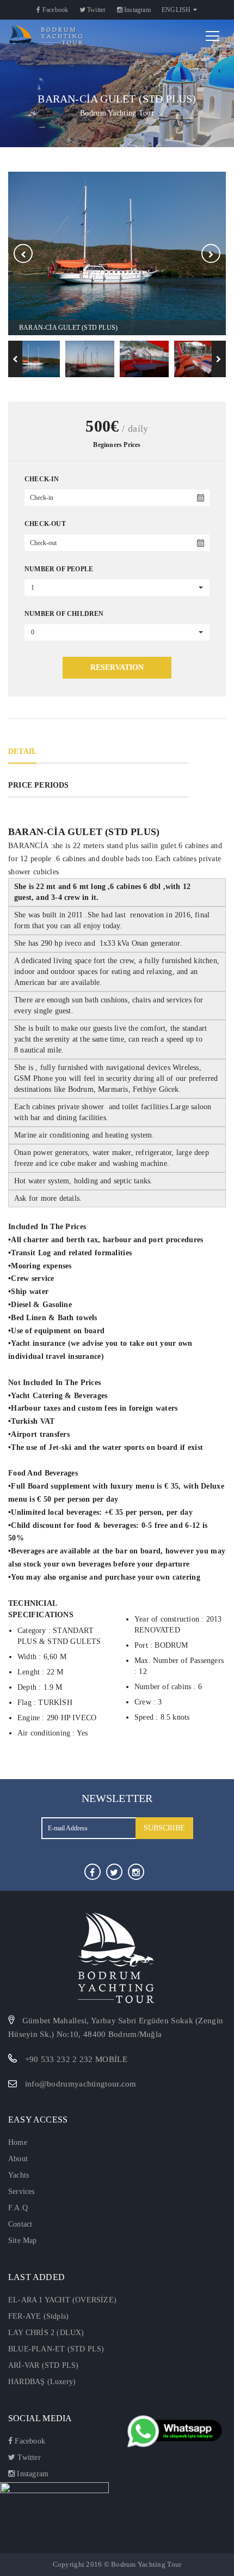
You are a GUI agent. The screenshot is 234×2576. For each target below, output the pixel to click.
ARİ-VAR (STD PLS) (43, 2365)
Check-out (45, 524)
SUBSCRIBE (164, 1828)
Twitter (96, 10)
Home (18, 2142)
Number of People (59, 569)
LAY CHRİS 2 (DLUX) (46, 2333)
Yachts (19, 2175)
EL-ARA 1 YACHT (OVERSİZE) (62, 2300)
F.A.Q (18, 2208)
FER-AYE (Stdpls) (38, 2316)
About (18, 2159)
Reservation (117, 667)
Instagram (137, 10)
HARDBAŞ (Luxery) (42, 2382)
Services (21, 2191)
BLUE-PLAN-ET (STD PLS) (56, 2349)
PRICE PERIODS (39, 785)
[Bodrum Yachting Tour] (45, 35)
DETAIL (22, 751)
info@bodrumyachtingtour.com (81, 2084)
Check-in (42, 479)
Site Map (23, 2241)
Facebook (55, 10)
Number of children (64, 614)
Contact (20, 2224)
